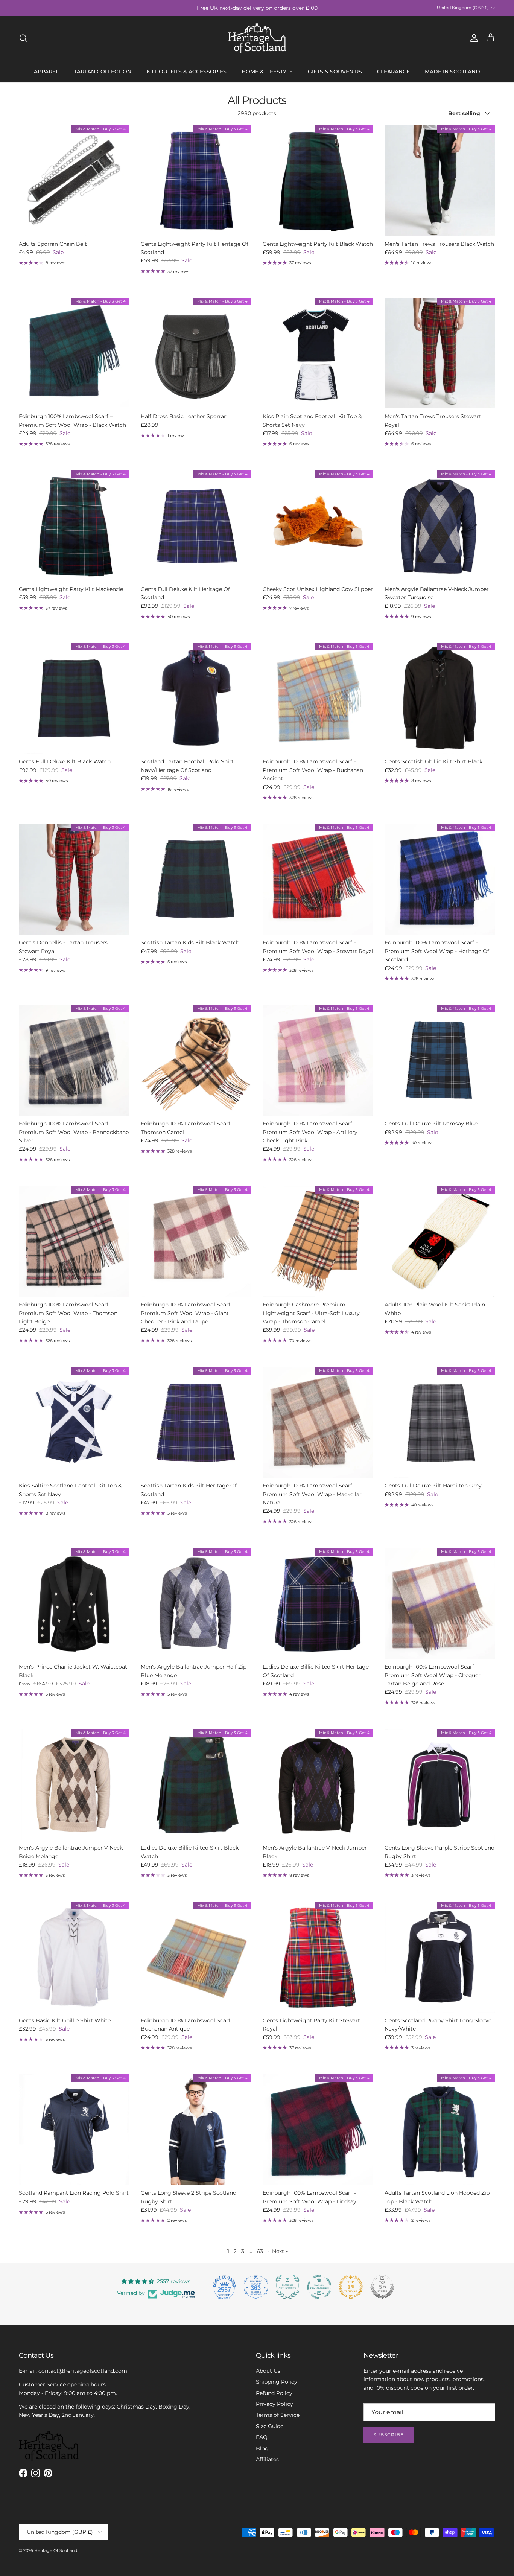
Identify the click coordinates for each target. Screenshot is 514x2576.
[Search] (23, 38)
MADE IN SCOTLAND (452, 72)
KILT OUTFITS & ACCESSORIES (186, 72)
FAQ (262, 2437)
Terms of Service (278, 2415)
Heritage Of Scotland (56, 2550)
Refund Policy (274, 2393)
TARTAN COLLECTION (103, 72)
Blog (262, 2448)
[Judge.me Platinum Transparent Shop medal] (319, 2287)
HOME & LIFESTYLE (267, 72)
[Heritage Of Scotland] (257, 38)
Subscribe (389, 2435)
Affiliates (267, 2459)
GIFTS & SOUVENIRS (335, 72)
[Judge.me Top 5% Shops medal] (382, 2287)
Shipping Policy (277, 2382)
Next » (280, 2251)
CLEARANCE (393, 72)
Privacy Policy (274, 2404)
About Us (268, 2371)
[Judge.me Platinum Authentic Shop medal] (287, 2287)
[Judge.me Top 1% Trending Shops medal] (351, 2287)
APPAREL (46, 72)
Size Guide (270, 2426)
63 (260, 2251)
